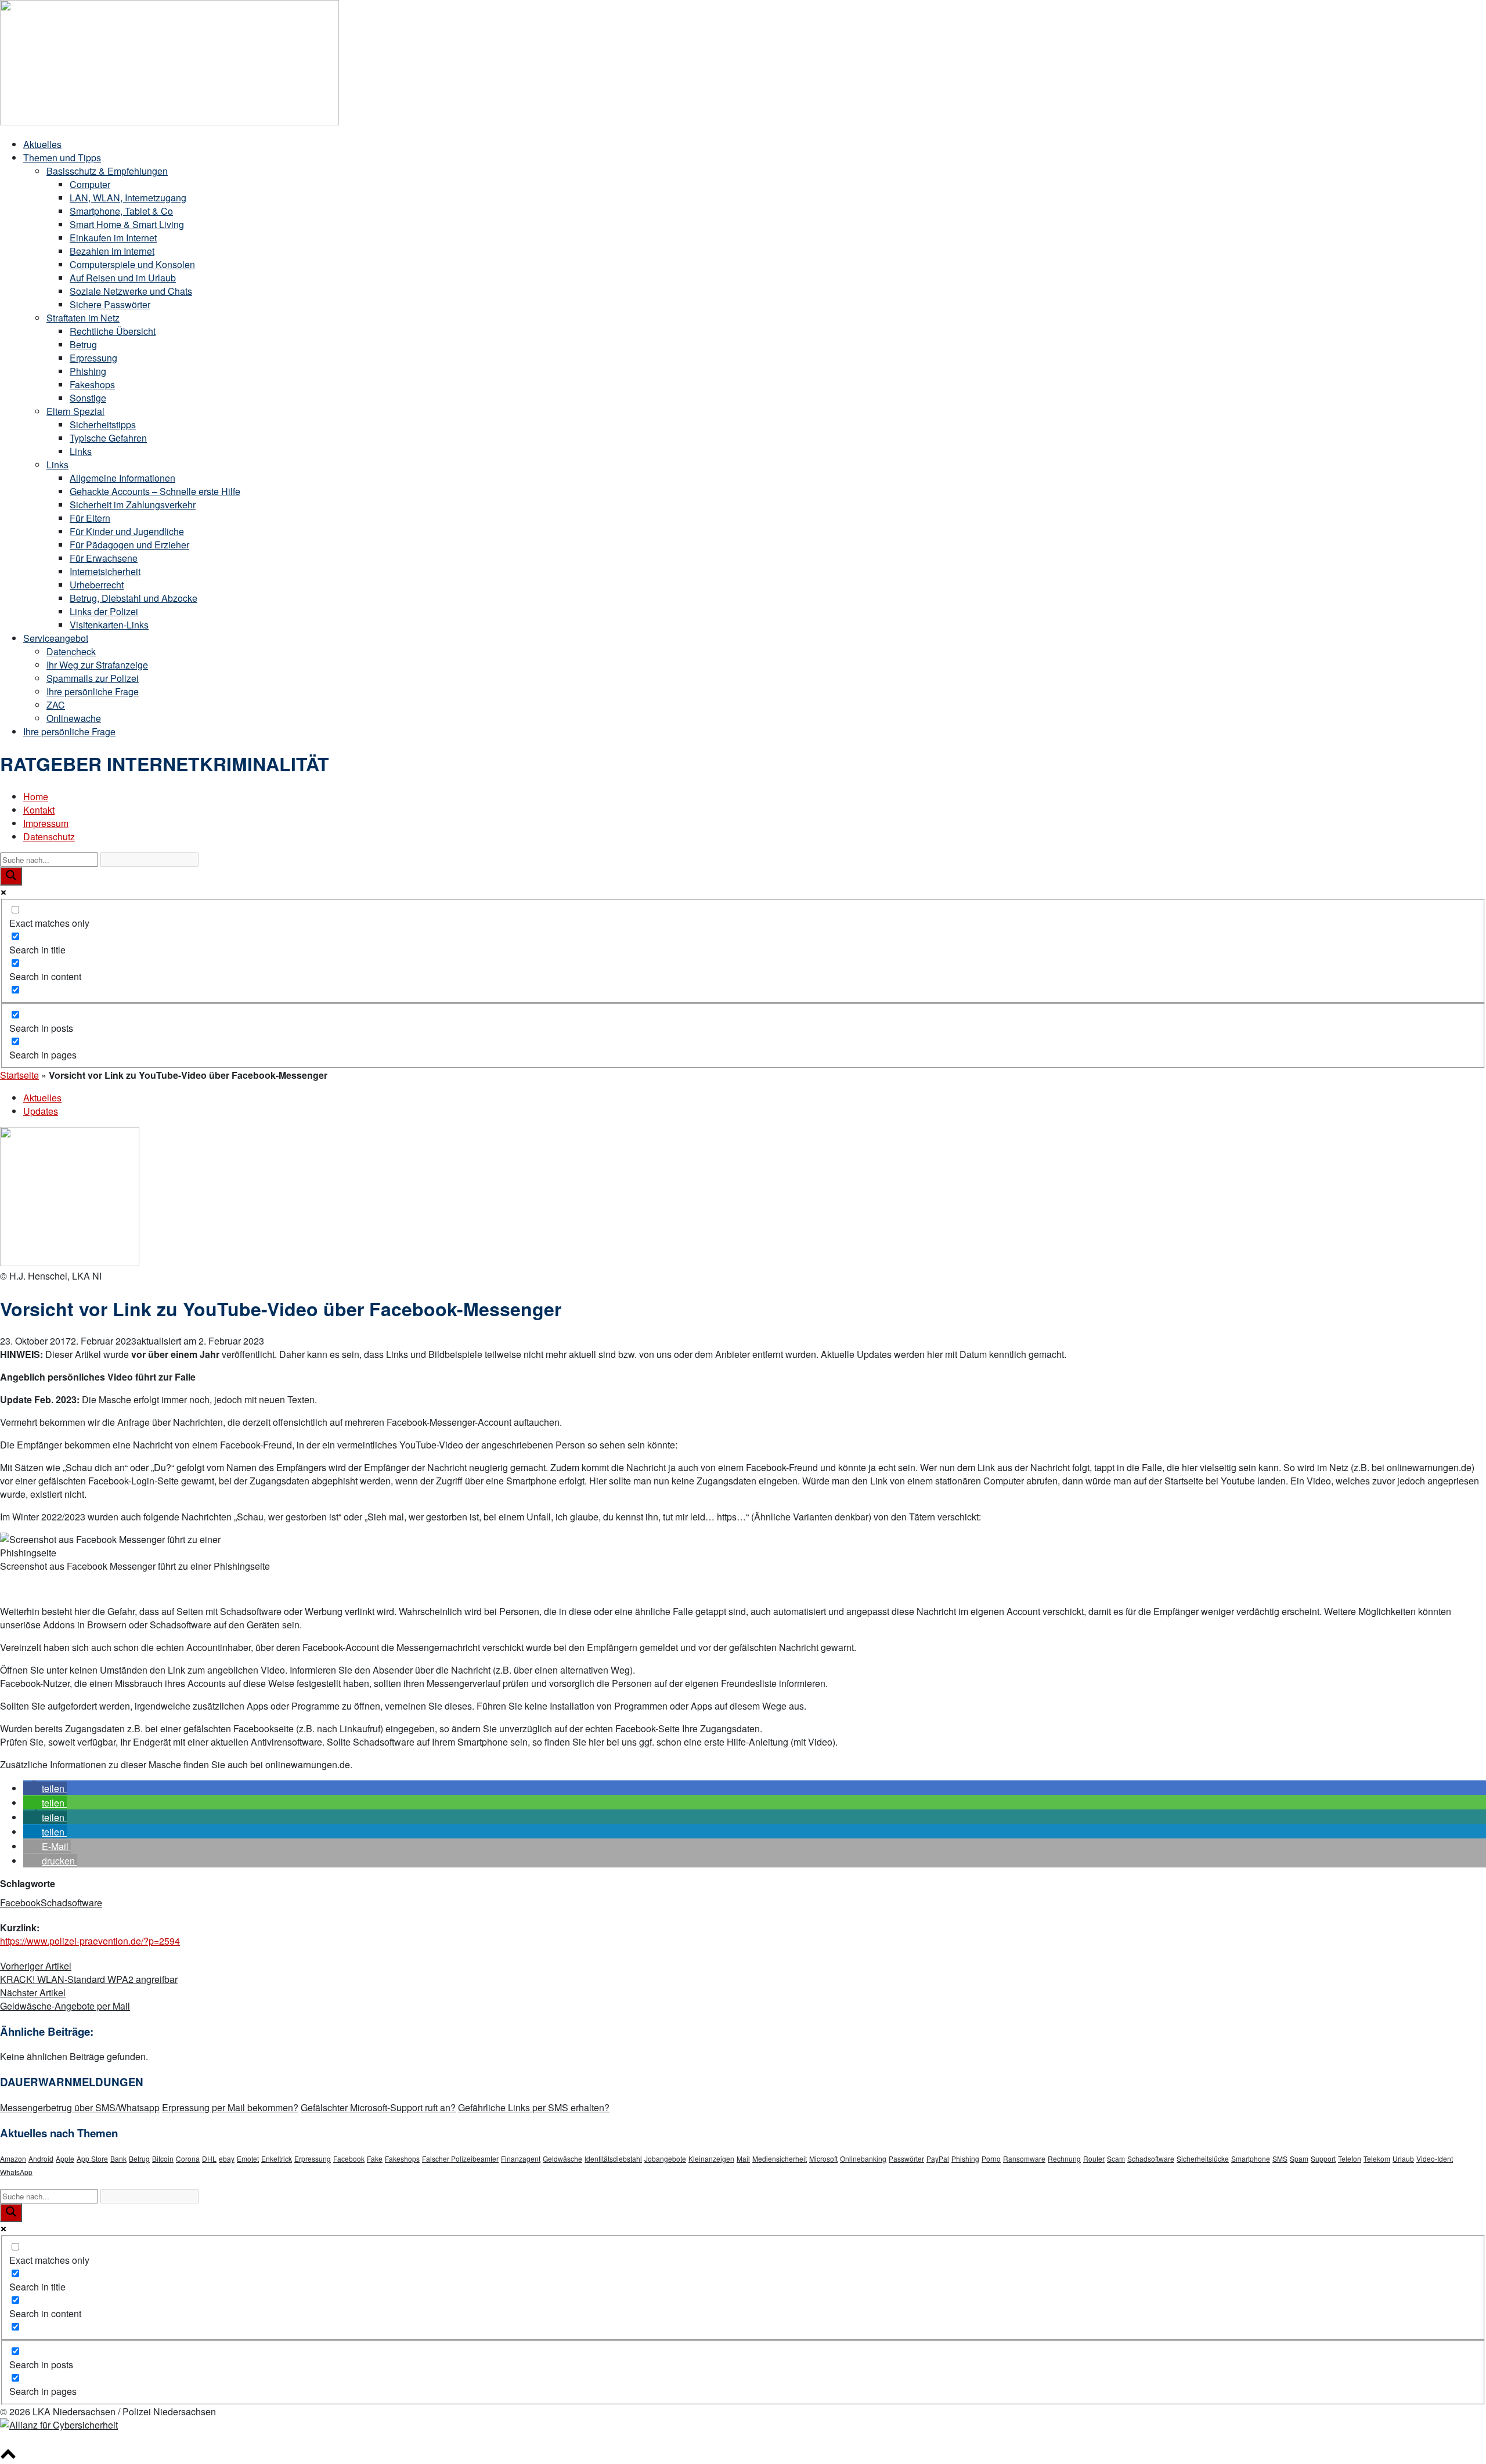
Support (1323, 2158)
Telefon (1350, 2158)
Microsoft (823, 2158)
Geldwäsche (562, 2158)
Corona (188, 2158)
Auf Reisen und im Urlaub (123, 278)
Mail (743, 2158)
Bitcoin (163, 2158)
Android (41, 2158)
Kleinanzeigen (711, 2158)
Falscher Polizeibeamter (460, 2158)
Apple (65, 2158)
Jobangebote (665, 2158)
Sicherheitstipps (103, 424)
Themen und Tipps (62, 158)
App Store (92, 2158)
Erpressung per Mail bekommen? (230, 2107)
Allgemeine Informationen (122, 478)
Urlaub (1403, 2158)
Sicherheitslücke (1203, 2158)
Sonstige (88, 398)
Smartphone (1251, 2158)
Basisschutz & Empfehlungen (107, 171)
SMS (1280, 2158)
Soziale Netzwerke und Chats (131, 291)
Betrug (83, 344)
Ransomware (1024, 2158)
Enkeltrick (277, 2158)
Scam (1116, 2158)
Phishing (88, 371)
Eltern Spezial (75, 411)
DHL (209, 2158)
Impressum (46, 823)
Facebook (20, 1903)
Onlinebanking (863, 2158)
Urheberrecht (97, 585)
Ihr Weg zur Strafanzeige (97, 665)
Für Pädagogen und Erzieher (129, 545)
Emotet (248, 2158)
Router (1094, 2158)
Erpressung (93, 358)
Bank (118, 2158)
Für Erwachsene (104, 558)
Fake (375, 2158)
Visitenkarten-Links (109, 625)
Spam (1299, 2158)
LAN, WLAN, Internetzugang (128, 198)
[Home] (169, 122)
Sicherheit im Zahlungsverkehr (133, 505)
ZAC (56, 705)
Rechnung (1064, 2158)
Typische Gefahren (108, 438)
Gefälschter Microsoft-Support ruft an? (378, 2107)
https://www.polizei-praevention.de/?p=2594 (90, 1941)
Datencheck (71, 651)
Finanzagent (521, 2158)
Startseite (19, 1075)
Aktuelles (42, 144)
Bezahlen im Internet (112, 251)
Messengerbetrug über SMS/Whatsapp (80, 2107)
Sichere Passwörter (110, 304)
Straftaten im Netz (83, 318)
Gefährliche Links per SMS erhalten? (534, 2107)
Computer (90, 184)
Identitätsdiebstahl (613, 2158)
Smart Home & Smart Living (127, 224)
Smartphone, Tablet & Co (121, 211)
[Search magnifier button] (11, 876)
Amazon (13, 2158)
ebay (227, 2158)
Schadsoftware (71, 1903)
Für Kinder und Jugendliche (127, 531)
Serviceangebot (56, 638)
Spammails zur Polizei (93, 678)
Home (36, 796)
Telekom (1377, 2158)
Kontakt (39, 810)
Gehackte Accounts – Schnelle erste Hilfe (155, 491)
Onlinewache (74, 718)
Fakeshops (92, 384)
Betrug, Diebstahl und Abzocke (134, 598)
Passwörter (906, 2158)
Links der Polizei (104, 611)
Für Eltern (90, 518)
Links (81, 451)
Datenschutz (49, 837)
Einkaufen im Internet (113, 238)
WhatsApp (16, 2172)
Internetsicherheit (105, 571)
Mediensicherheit (780, 2158)
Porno (991, 2158)
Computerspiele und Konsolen (132, 264)
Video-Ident (1435, 2158)
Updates (41, 1111)
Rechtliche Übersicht (113, 331)
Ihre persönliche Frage (93, 691)
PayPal (938, 2158)
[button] (45, 1788)
